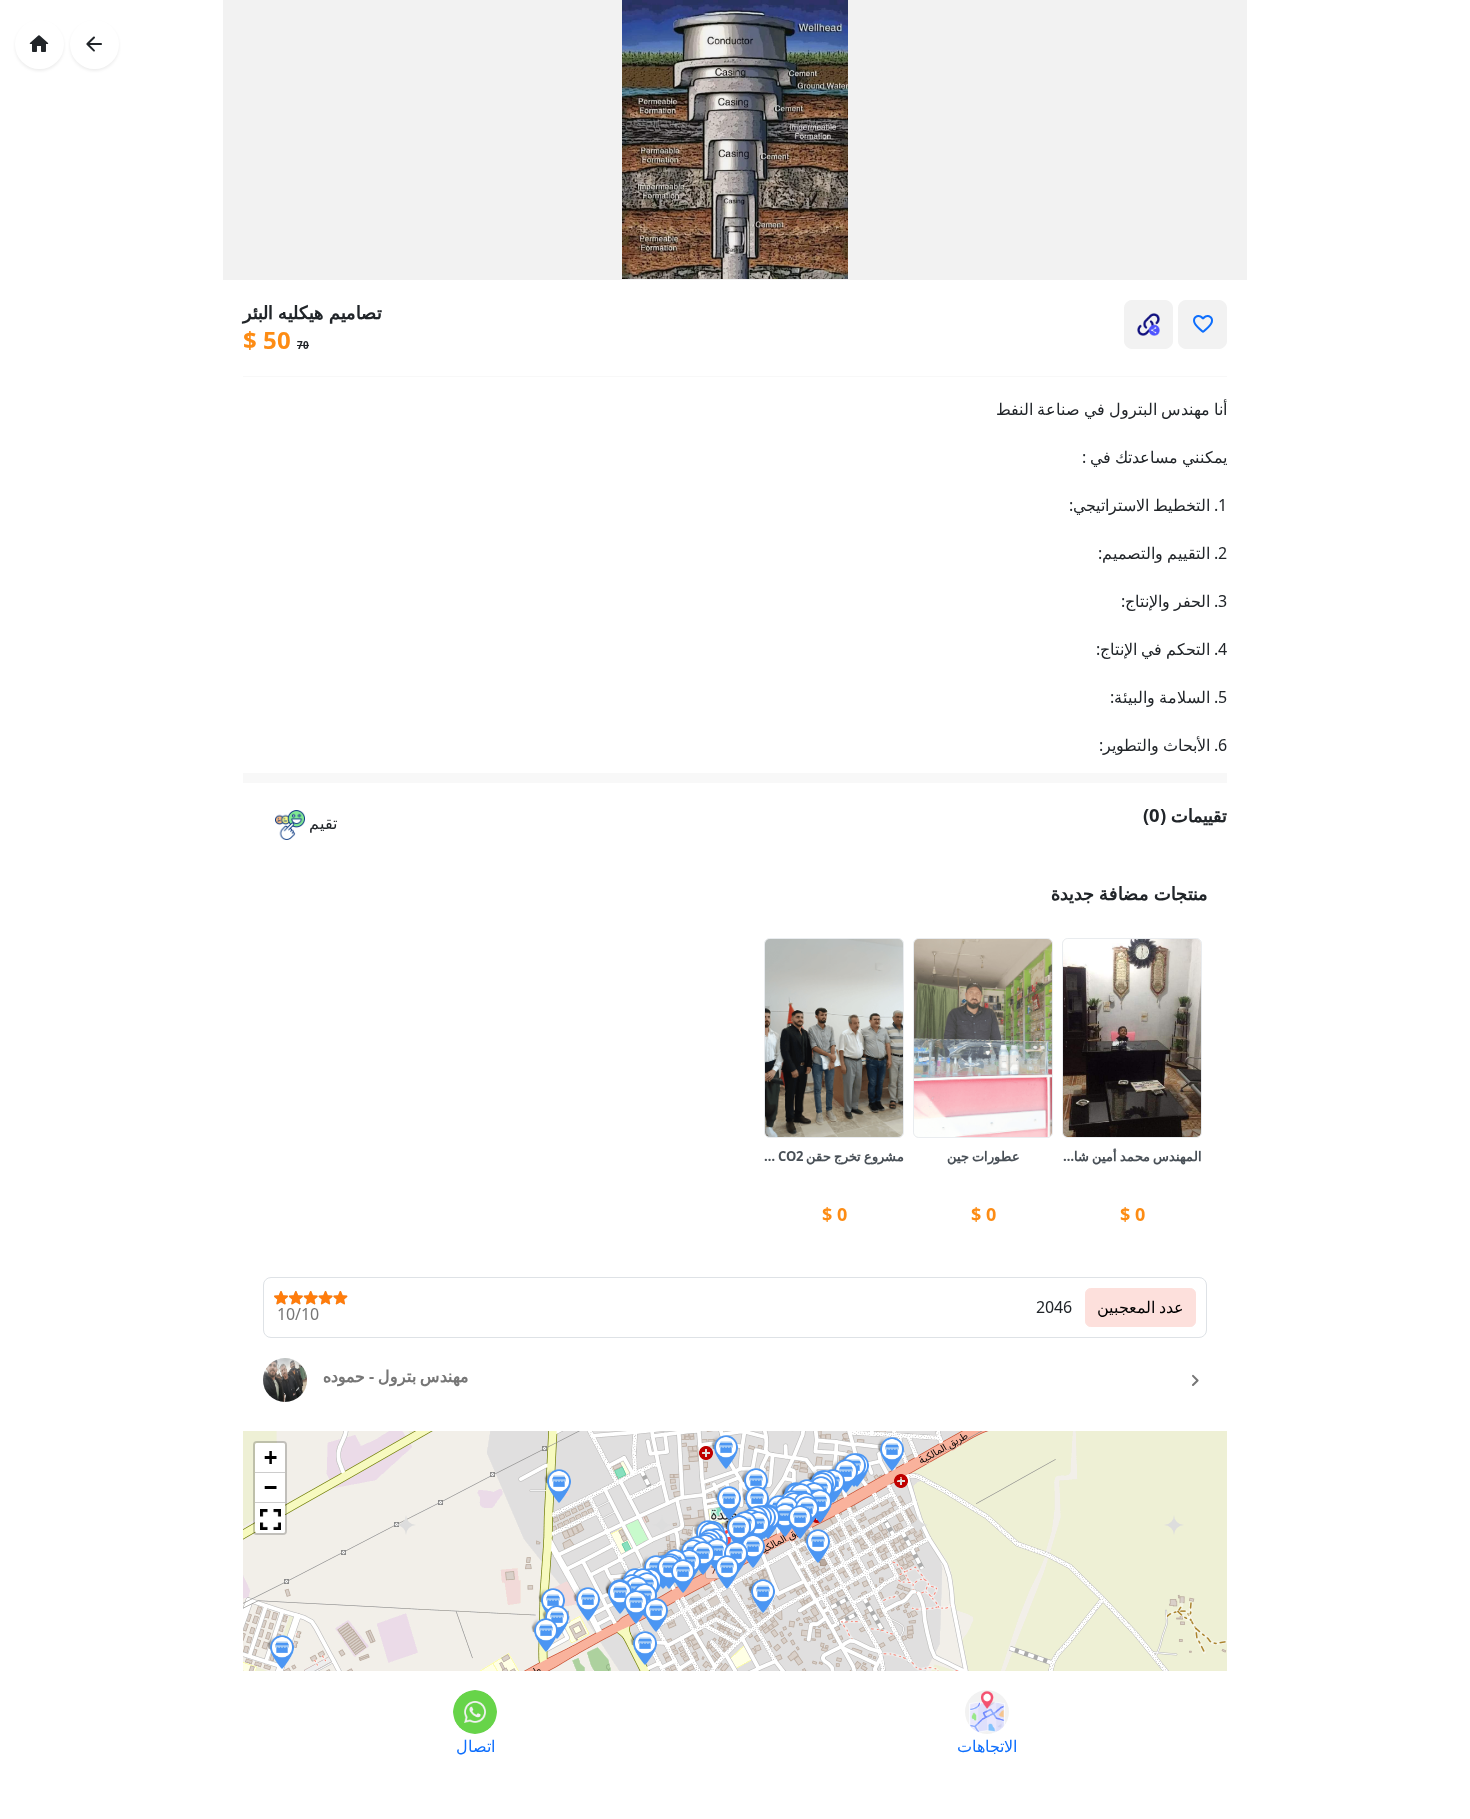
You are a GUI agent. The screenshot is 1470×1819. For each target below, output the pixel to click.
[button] (306, 825)
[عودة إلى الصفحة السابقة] (94, 44)
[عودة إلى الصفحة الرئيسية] (39, 44)
